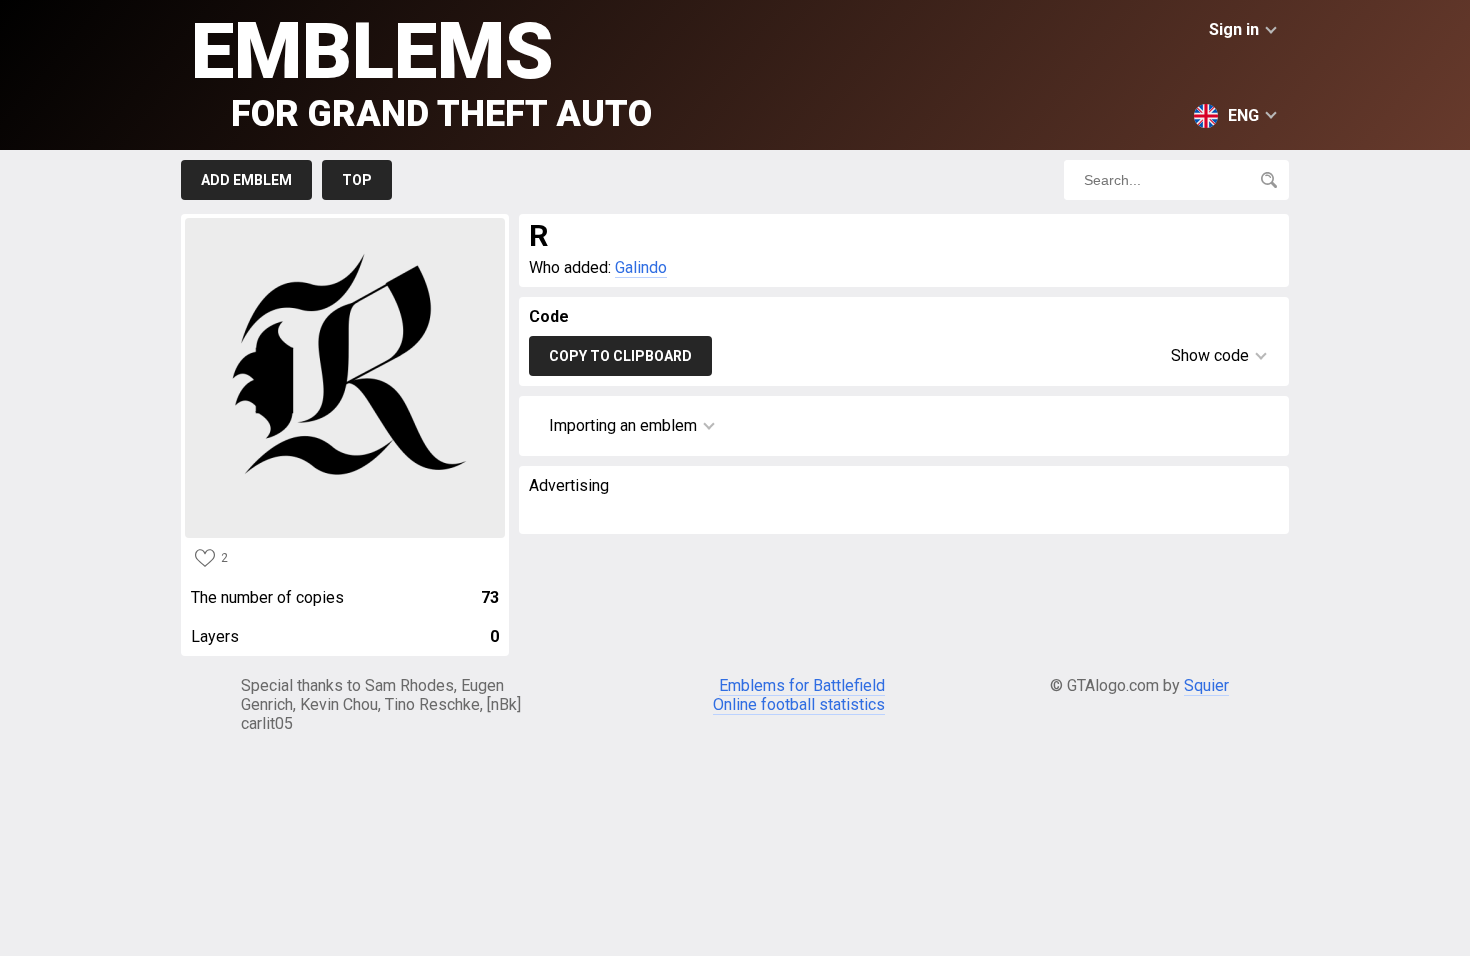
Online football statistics (799, 704)
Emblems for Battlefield (802, 685)
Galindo (641, 267)
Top (357, 180)
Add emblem (246, 180)
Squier (1206, 685)
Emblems (421, 70)
